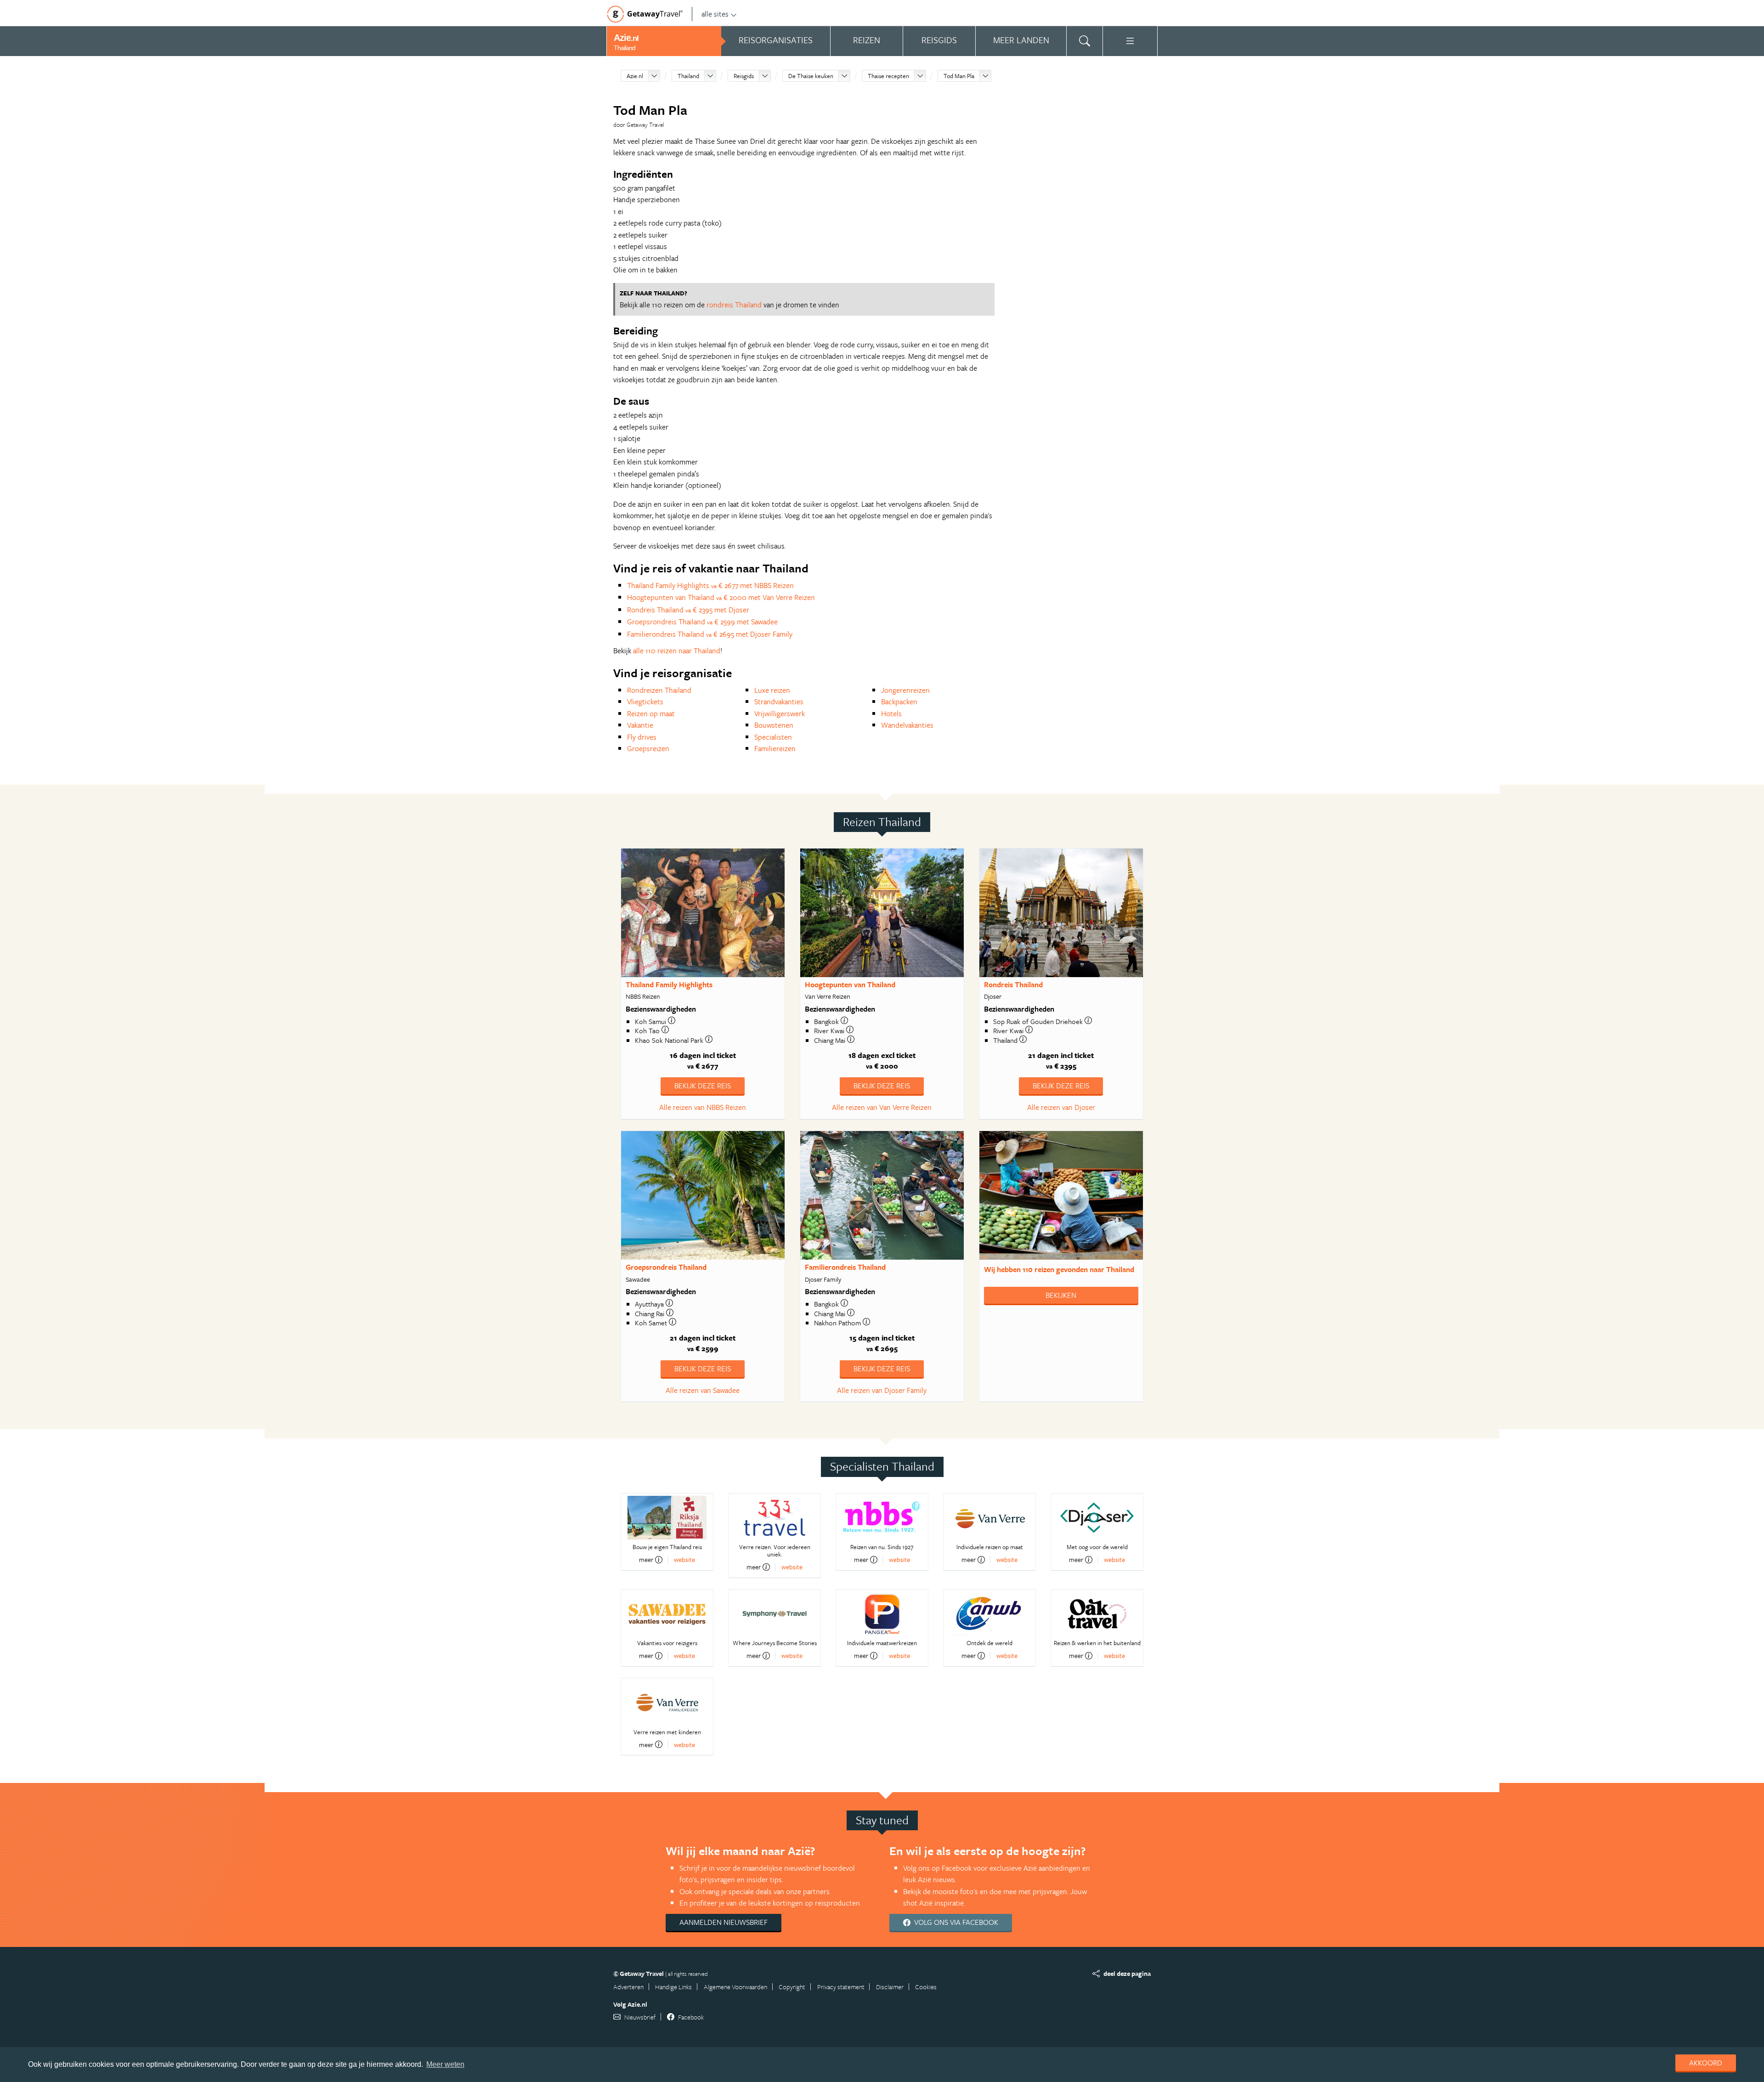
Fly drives (642, 737)
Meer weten (445, 2064)
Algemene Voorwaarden (735, 1987)
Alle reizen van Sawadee (703, 1390)
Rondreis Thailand (1013, 984)
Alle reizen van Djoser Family (882, 1390)
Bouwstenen (774, 725)
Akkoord (1706, 2063)
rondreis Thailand (734, 305)
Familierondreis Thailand (845, 1267)
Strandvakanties (779, 702)
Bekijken (1061, 1295)
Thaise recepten (888, 76)
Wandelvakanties (907, 725)
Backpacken (899, 702)
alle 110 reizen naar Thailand (677, 651)
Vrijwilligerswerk (780, 713)
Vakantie (640, 725)
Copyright (792, 1987)
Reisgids (744, 76)
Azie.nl (635, 76)
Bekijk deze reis (703, 1086)
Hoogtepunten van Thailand (850, 984)
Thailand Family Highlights (669, 984)
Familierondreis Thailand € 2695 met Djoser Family (710, 634)
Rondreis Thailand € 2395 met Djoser (688, 610)
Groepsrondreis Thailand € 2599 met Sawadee (702, 622)
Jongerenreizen (905, 690)
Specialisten (773, 737)
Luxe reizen (772, 690)
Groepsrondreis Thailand (666, 1267)
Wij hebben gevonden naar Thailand (1059, 1269)
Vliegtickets (645, 702)
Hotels (891, 713)
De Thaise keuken (811, 76)
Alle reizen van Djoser (1061, 1107)
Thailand (688, 76)
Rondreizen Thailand (659, 690)
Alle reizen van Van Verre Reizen (882, 1107)
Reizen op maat (651, 713)
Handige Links (673, 1987)
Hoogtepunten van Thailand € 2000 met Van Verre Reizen (721, 597)
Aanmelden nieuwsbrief (724, 1922)
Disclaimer (890, 1987)
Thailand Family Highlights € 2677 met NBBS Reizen (710, 585)
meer (646, 1560)
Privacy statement (841, 1987)
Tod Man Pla (959, 76)
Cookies (926, 1987)
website (684, 1559)
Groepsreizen (648, 748)
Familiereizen (775, 748)
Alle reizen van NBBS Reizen (703, 1107)
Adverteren (628, 1987)
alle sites (715, 14)
